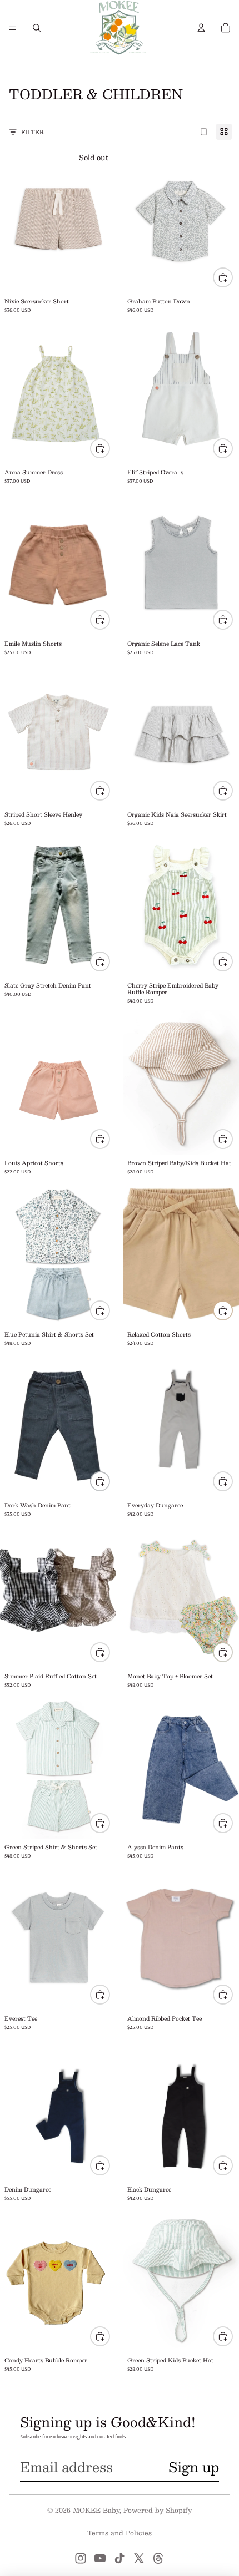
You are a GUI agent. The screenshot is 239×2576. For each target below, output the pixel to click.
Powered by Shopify (158, 2510)
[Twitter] (139, 2558)
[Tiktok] (120, 2558)
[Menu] (13, 28)
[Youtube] (100, 2558)
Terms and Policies (120, 2533)
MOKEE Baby (96, 2510)
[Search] (37, 28)
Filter (33, 132)
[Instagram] (81, 2558)
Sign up (194, 2467)
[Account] (201, 28)
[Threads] (158, 2558)
